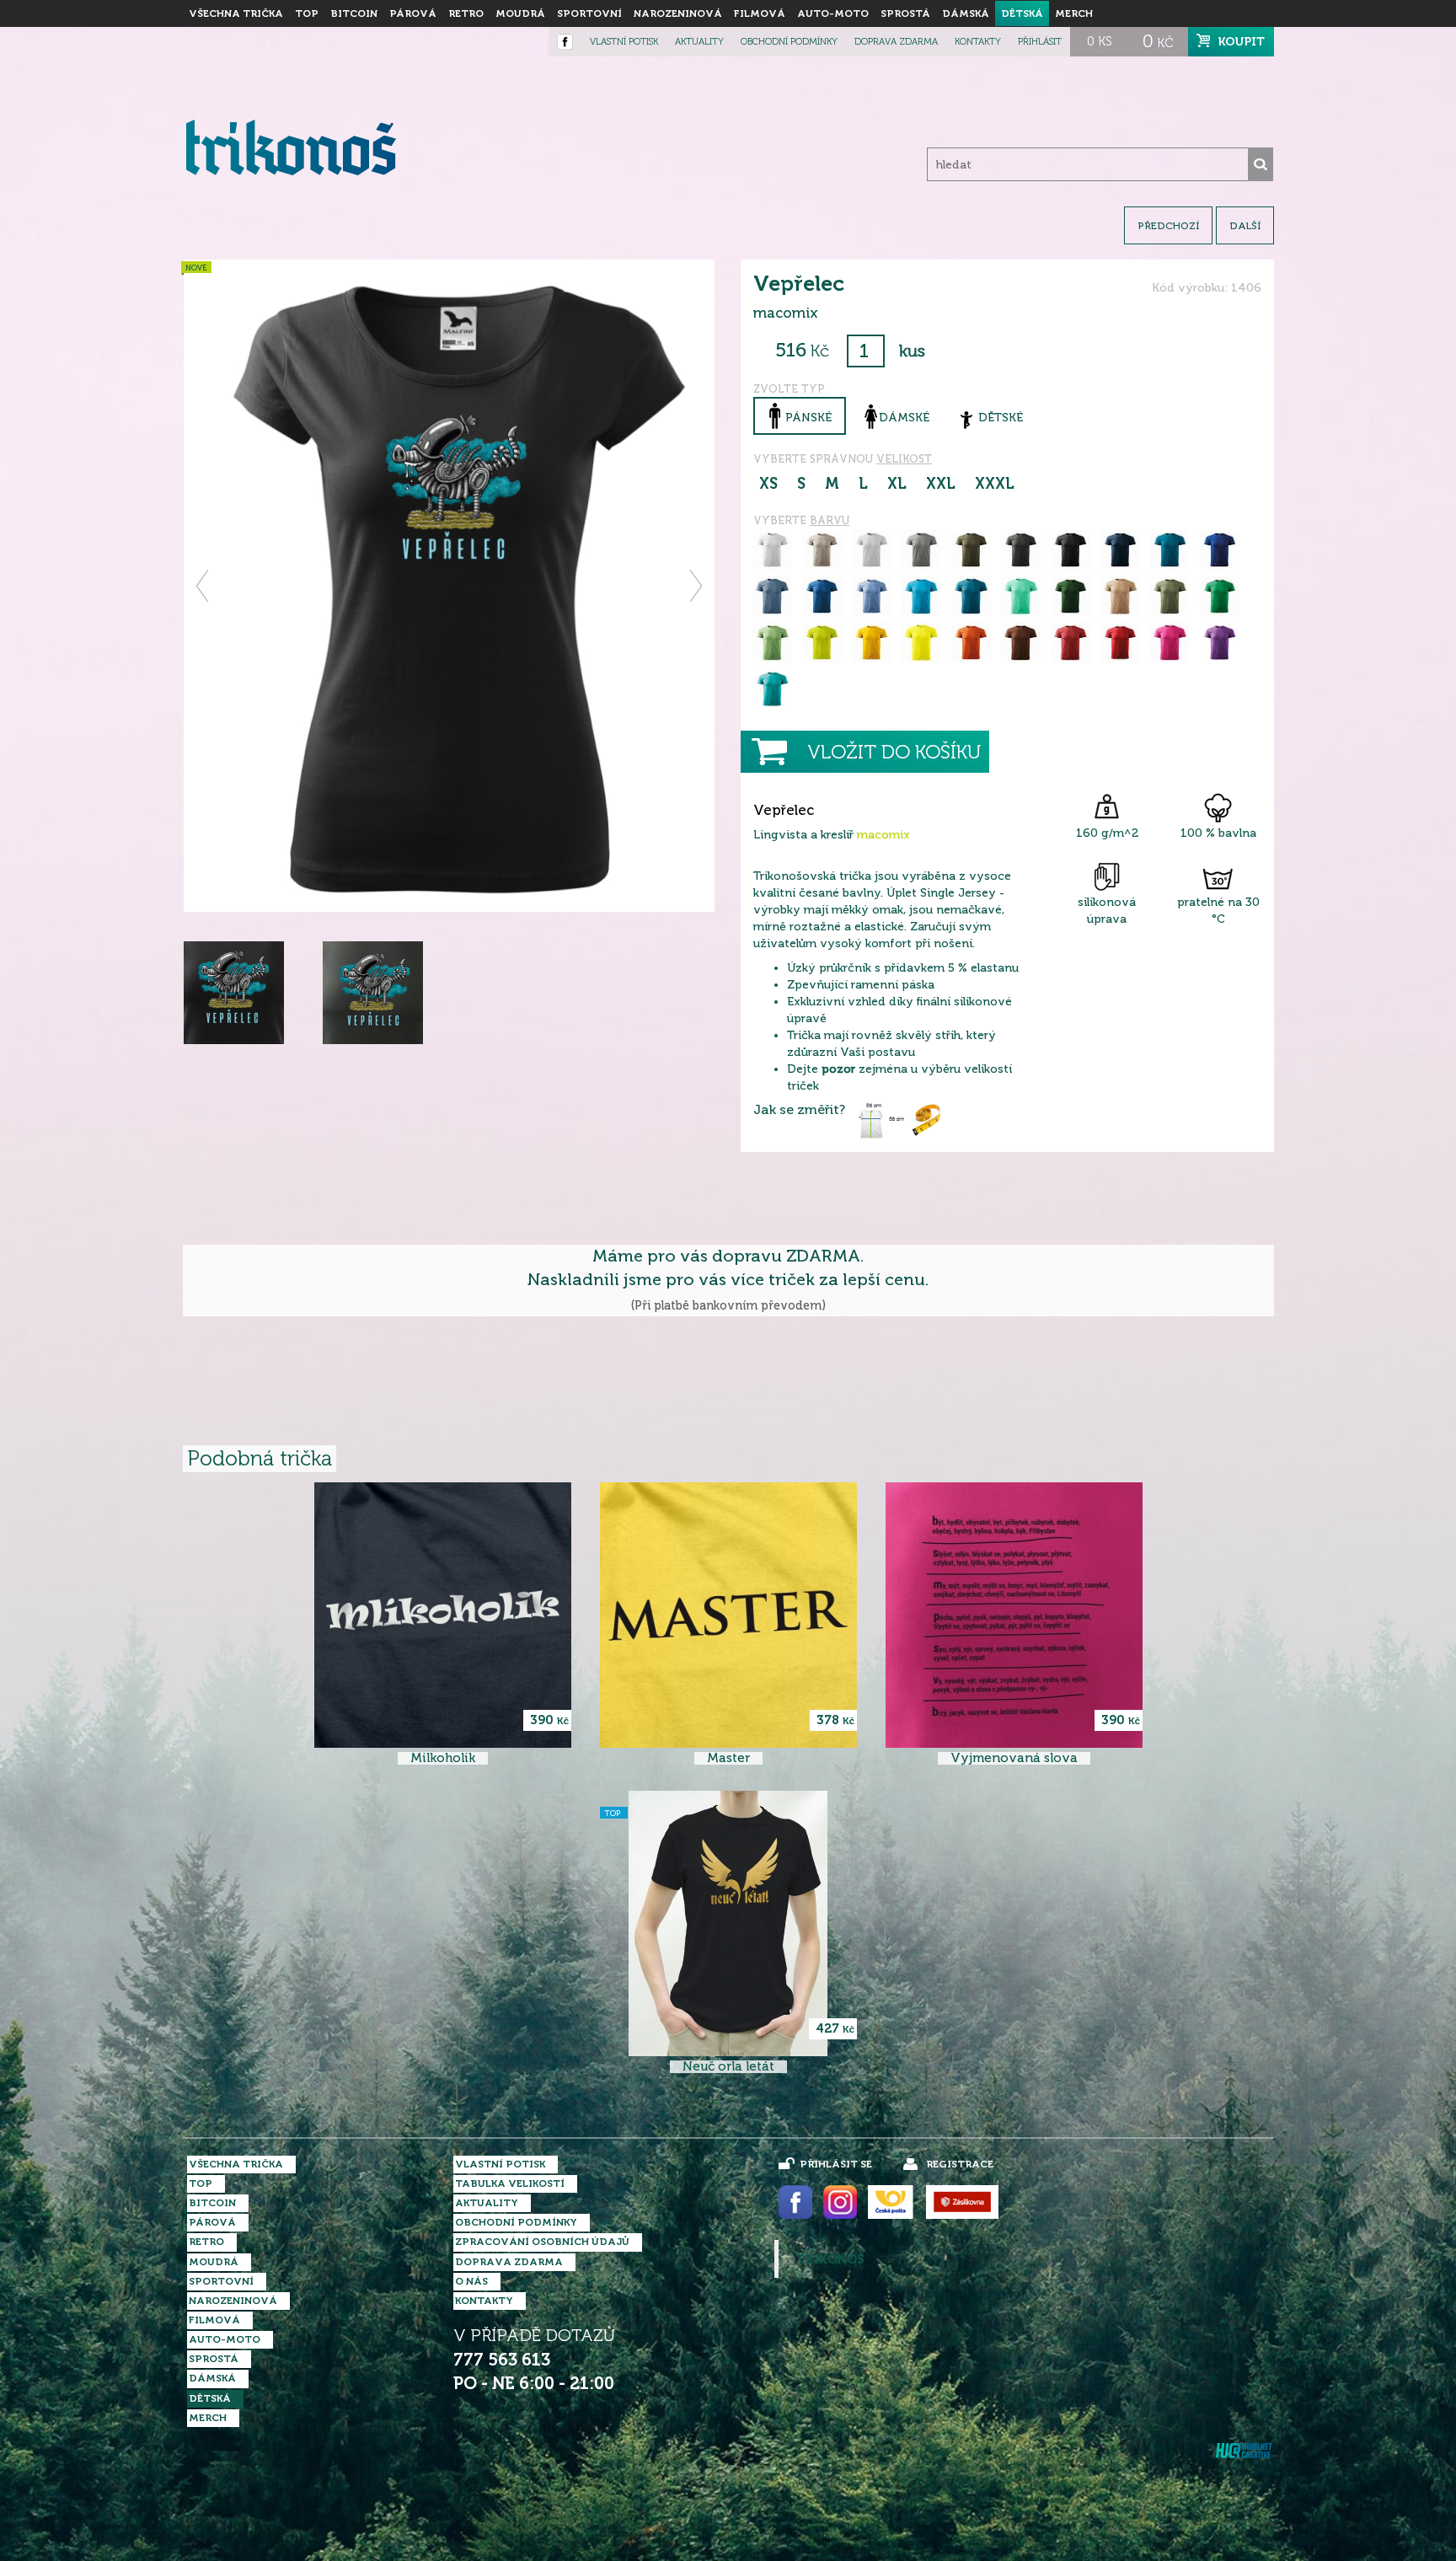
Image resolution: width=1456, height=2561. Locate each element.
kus (912, 351)
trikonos (830, 2259)
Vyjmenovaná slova (1014, 1758)
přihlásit (1040, 42)
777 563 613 (502, 2360)
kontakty (978, 42)
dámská (966, 13)
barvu (830, 520)
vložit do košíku (894, 752)
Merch (1074, 13)
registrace (960, 2164)
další (1245, 226)
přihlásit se (836, 2164)
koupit (1242, 41)
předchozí (1168, 226)
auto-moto (833, 13)
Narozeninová (678, 13)
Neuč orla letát (728, 2067)
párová (413, 13)
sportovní (589, 13)
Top (307, 13)
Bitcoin (354, 13)
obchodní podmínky (789, 42)
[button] (203, 586)
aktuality (699, 42)
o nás (471, 2281)
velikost (904, 459)
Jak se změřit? (799, 1110)
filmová (760, 13)
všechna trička (236, 13)
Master (728, 1758)
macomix (883, 835)
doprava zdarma (896, 42)
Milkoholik (443, 1758)
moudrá (520, 13)
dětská (1022, 13)
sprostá (905, 13)
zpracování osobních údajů (542, 2242)
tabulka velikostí (510, 2183)
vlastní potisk (624, 42)
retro (466, 13)
